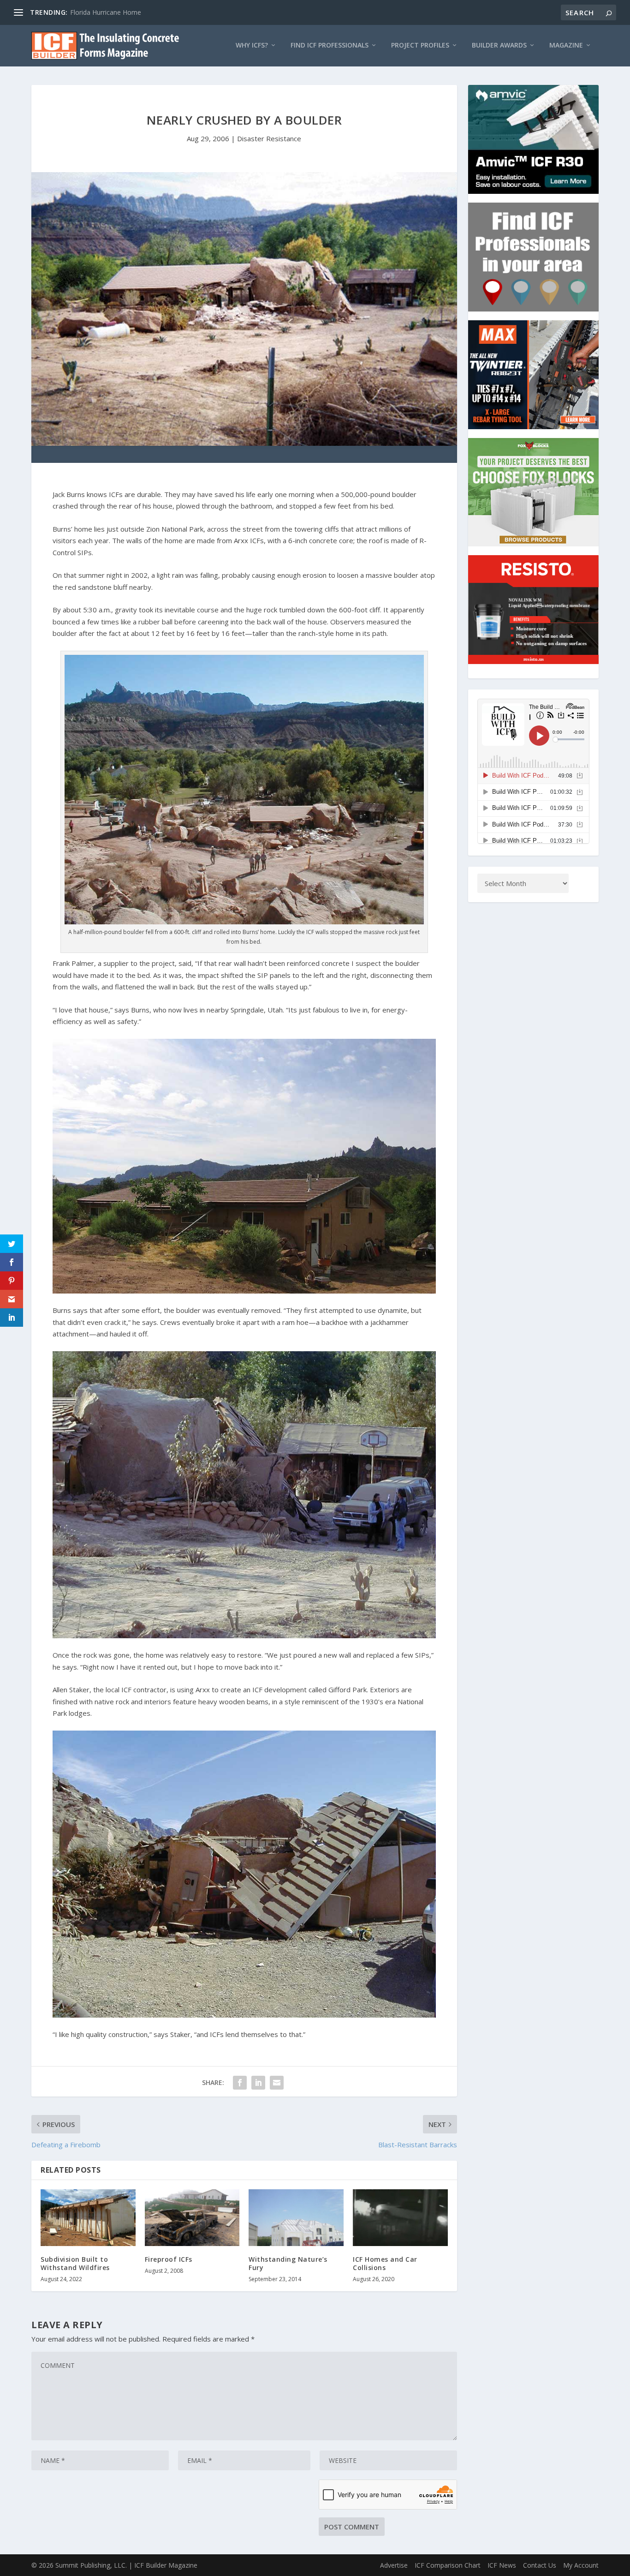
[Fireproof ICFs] (192, 2218)
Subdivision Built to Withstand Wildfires (75, 2263)
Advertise (394, 2565)
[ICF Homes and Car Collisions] (400, 2218)
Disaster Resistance (269, 138)
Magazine (566, 45)
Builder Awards (499, 45)
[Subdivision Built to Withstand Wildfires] (88, 2218)
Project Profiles (420, 45)
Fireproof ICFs (169, 2259)
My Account (581, 2565)
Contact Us (540, 2565)
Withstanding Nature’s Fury (288, 2263)
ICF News (502, 2565)
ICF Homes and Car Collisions (385, 2263)
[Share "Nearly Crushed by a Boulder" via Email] (277, 2083)
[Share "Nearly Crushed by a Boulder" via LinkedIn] (258, 2083)
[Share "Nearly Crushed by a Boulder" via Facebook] (240, 2083)
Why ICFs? (252, 45)
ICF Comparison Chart (448, 2565)
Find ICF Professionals (330, 45)
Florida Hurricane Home (106, 12)
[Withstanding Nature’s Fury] (296, 2218)
